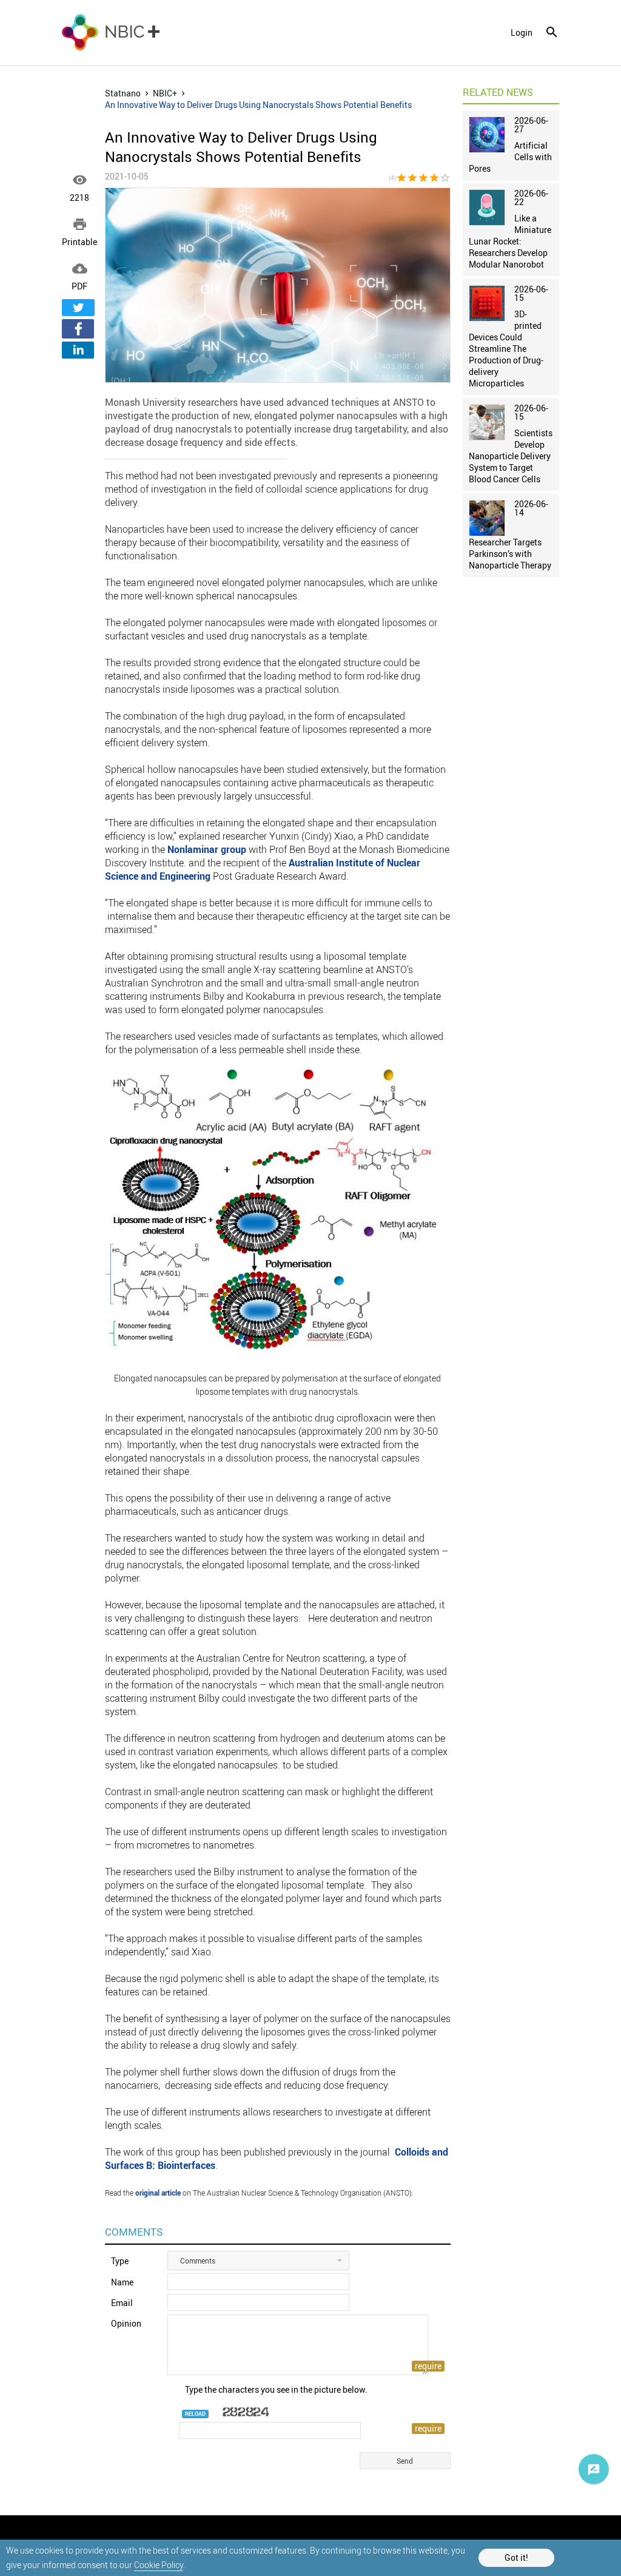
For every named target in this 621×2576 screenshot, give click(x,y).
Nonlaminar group (207, 849)
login (522, 33)
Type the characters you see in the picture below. (276, 2389)
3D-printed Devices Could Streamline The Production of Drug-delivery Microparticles (506, 349)
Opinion (126, 2323)
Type (120, 2261)
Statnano (123, 93)
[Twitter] (78, 308)
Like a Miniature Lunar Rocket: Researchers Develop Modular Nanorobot (510, 241)
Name (122, 2282)
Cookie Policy (159, 2565)
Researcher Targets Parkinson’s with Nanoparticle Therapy (510, 554)
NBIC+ (165, 93)
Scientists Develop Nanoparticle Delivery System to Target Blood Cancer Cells (511, 456)
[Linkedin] (78, 350)
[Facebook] (78, 329)
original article (158, 2193)
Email (122, 2303)
